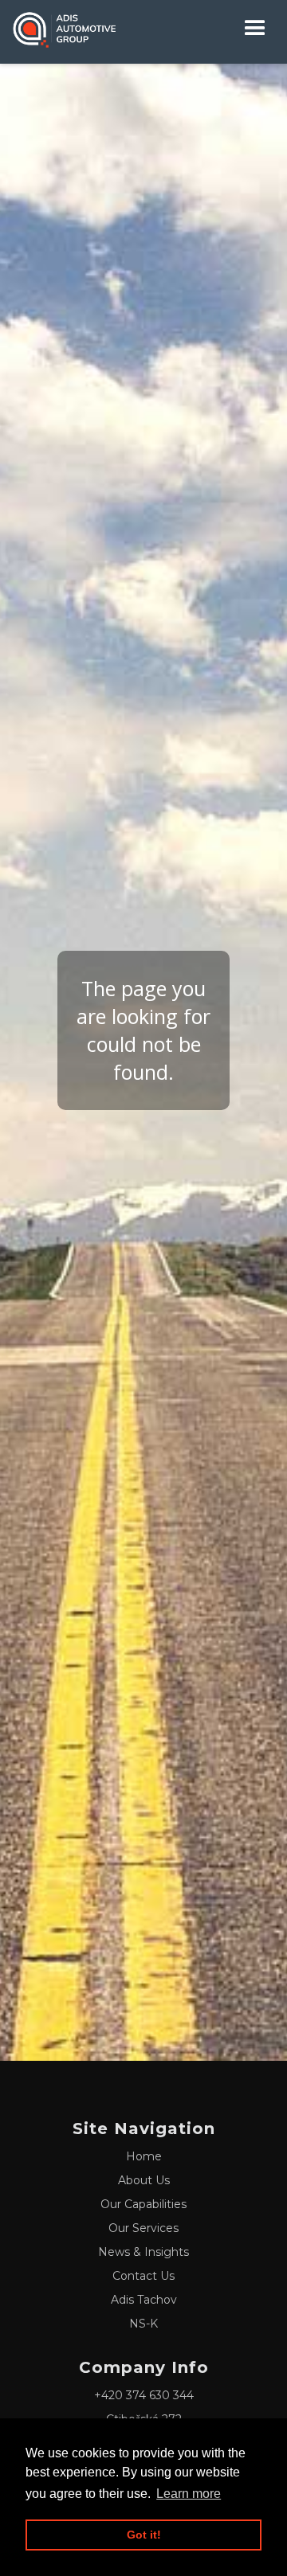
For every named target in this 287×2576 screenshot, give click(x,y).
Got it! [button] (144, 2535)
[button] (255, 28)
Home (144, 2156)
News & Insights (143, 2252)
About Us (144, 2180)
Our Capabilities (143, 2204)
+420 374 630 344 (144, 2395)
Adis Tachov (144, 2300)
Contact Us (143, 2276)
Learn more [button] (189, 2494)
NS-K (143, 2324)
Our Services (143, 2228)
